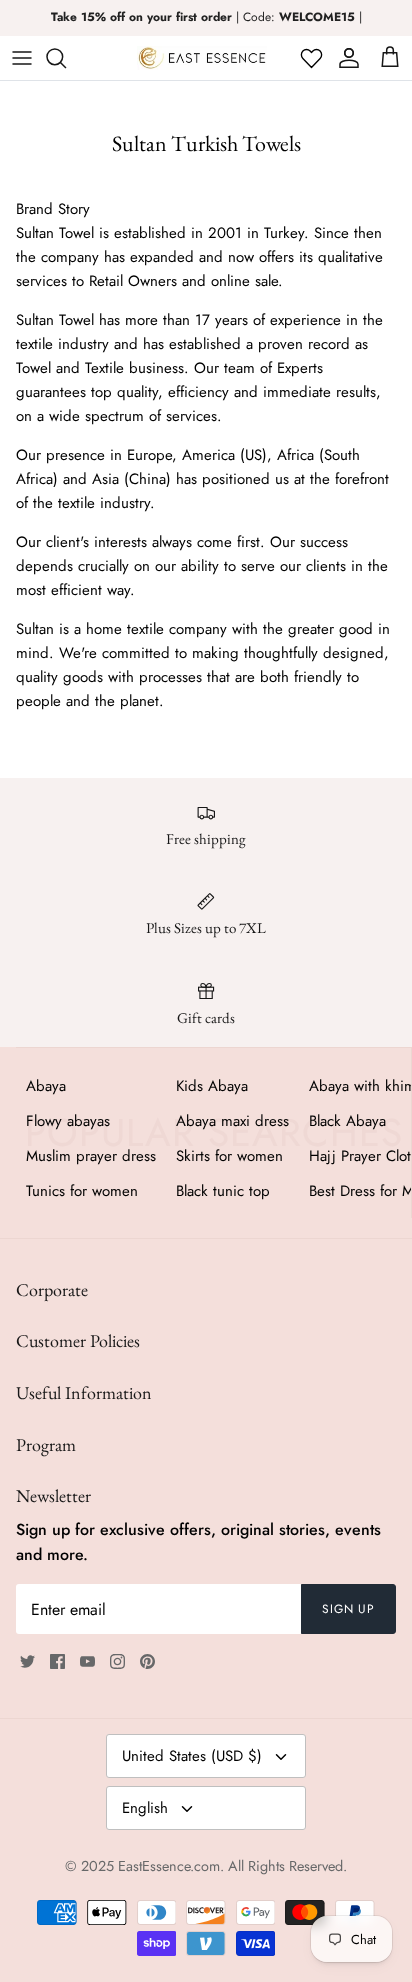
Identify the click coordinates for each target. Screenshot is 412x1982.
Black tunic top (223, 1191)
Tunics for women (82, 1191)
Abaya (46, 1086)
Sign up (349, 1609)
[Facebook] (57, 1661)
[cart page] (390, 58)
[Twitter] (27, 1661)
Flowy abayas (68, 1121)
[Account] (345, 58)
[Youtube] (87, 1661)
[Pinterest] (147, 1661)
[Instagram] (117, 1661)
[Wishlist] (309, 58)
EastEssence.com (169, 1866)
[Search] (66, 58)
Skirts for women (229, 1156)
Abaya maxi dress (232, 1121)
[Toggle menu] (22, 58)
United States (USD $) (192, 1756)
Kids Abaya (212, 1086)
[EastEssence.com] (202, 58)
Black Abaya (347, 1121)
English (145, 1808)
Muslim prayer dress (91, 1156)
